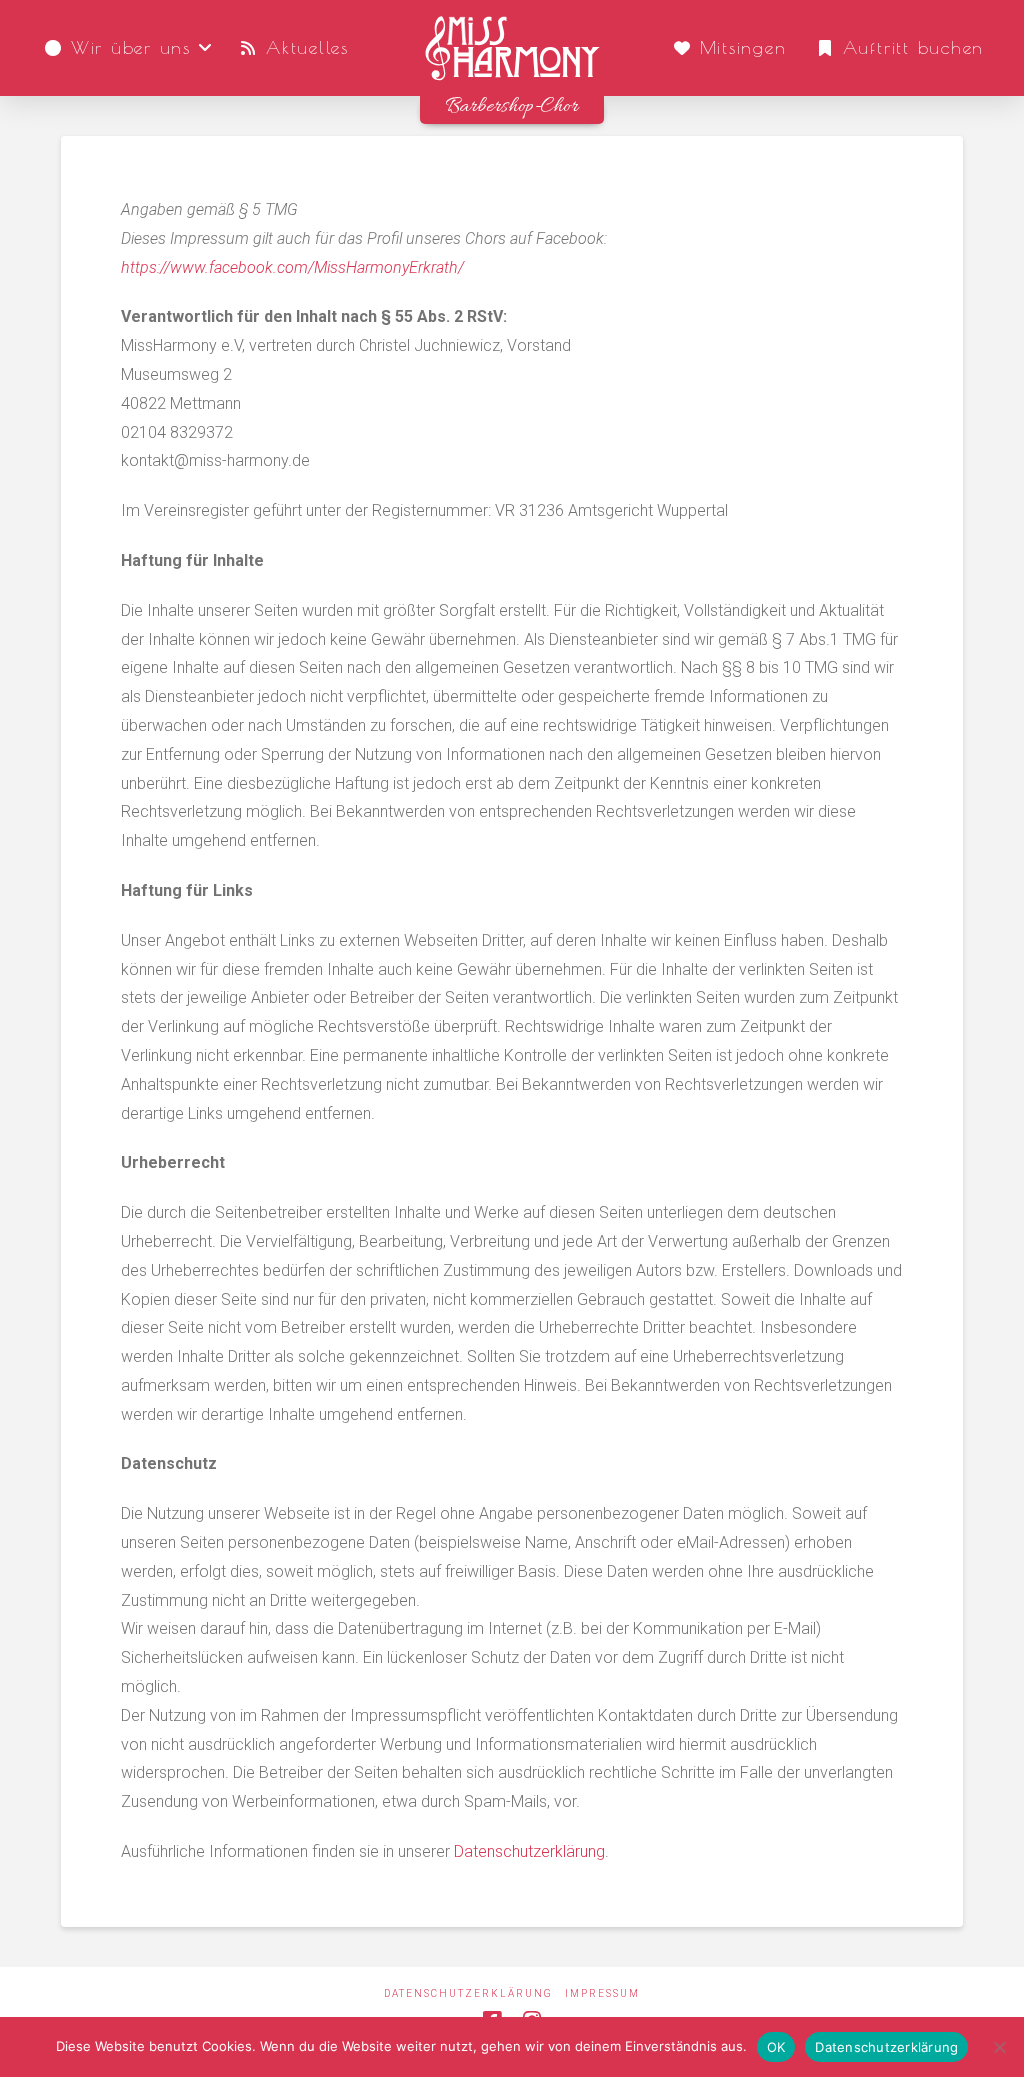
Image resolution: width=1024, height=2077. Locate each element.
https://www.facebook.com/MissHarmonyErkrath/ (292, 267)
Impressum (602, 1993)
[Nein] (999, 2047)
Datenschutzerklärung (529, 1851)
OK (776, 2047)
